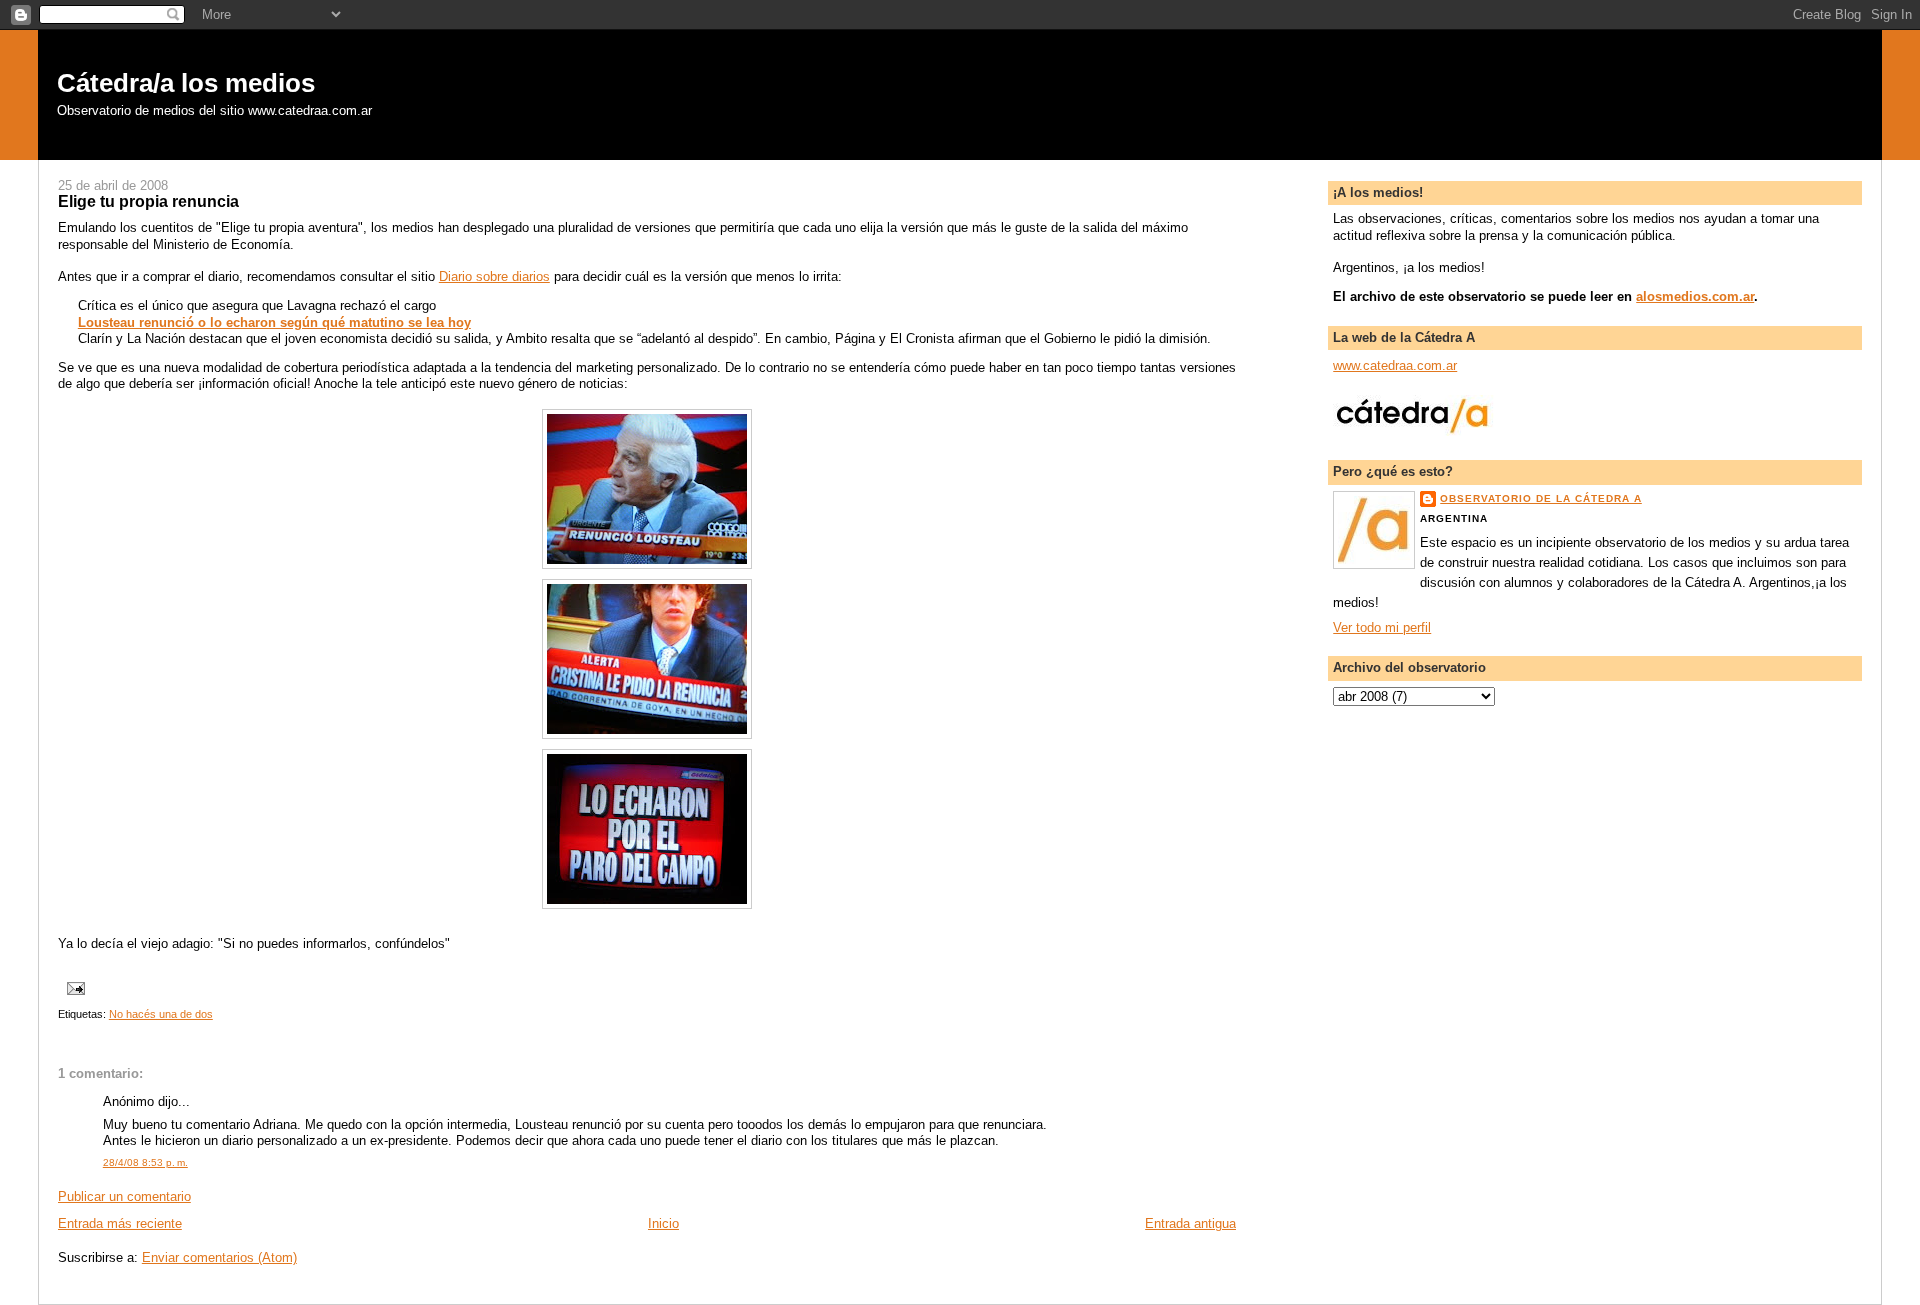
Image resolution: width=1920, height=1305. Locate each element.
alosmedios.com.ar (1695, 297)
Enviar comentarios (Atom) (219, 1258)
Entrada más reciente (120, 1224)
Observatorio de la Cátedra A (1541, 498)
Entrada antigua (1190, 1224)
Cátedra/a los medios (186, 83)
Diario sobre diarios (494, 277)
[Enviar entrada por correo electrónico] (75, 987)
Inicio (663, 1224)
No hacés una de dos (161, 1014)
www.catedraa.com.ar (1395, 366)
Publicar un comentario (124, 1197)
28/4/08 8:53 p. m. (145, 1162)
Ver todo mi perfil (1382, 628)
